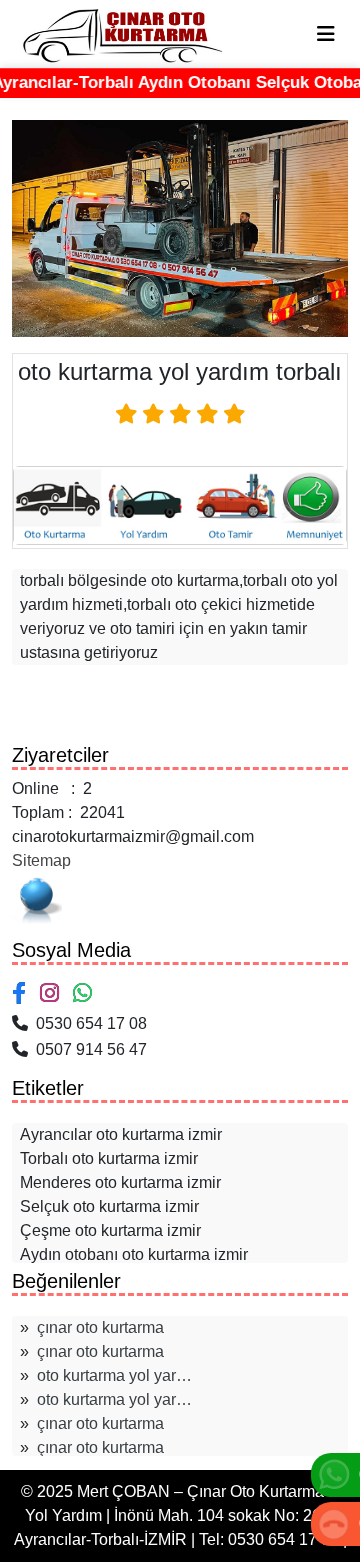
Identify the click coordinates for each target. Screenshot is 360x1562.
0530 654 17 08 (87, 1023)
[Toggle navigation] (326, 34)
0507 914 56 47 (87, 1049)
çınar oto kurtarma (100, 1327)
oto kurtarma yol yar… (114, 1375)
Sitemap (41, 860)
